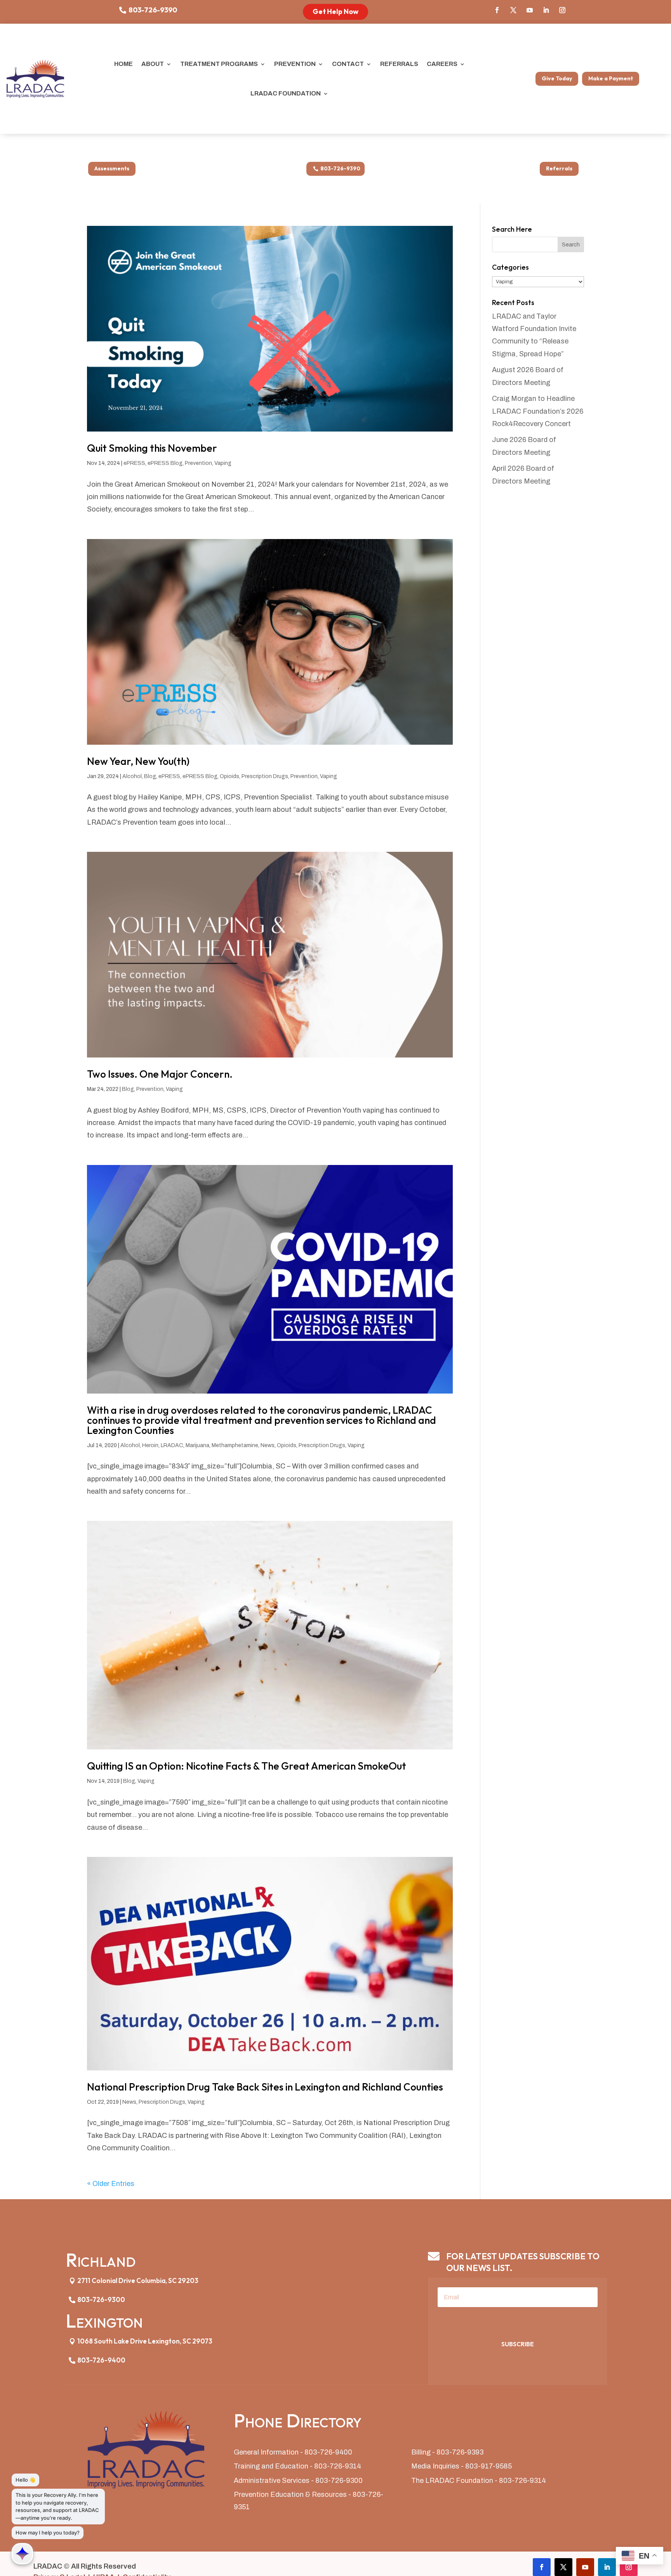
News (268, 1445)
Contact (348, 64)
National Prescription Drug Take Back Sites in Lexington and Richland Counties (265, 2087)
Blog (150, 776)
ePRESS (134, 463)
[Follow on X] (513, 10)
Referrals (399, 64)
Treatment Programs (219, 64)
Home (123, 64)
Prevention (295, 64)
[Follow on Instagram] (562, 10)
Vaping (223, 463)
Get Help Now (335, 11)
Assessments (112, 168)
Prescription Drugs (265, 776)
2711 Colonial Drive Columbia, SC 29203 (138, 2280)
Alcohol (132, 776)
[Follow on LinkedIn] (546, 10)
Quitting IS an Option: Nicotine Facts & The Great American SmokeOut (247, 1766)
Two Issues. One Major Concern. (160, 1074)
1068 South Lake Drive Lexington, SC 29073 (145, 2341)
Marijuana (197, 1445)
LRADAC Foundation (286, 93)
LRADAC (172, 1445)
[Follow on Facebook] (497, 10)
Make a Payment (611, 78)
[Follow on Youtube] (530, 10)
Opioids (229, 776)
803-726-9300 (101, 2300)
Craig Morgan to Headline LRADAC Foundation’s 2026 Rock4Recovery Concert (538, 411)
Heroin (150, 1445)
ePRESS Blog (165, 463)
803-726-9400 (101, 2360)
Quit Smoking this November (152, 448)
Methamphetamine (235, 1445)
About (153, 64)
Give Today (557, 78)
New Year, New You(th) (138, 761)
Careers (442, 64)
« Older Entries (111, 2184)
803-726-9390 (153, 10)
